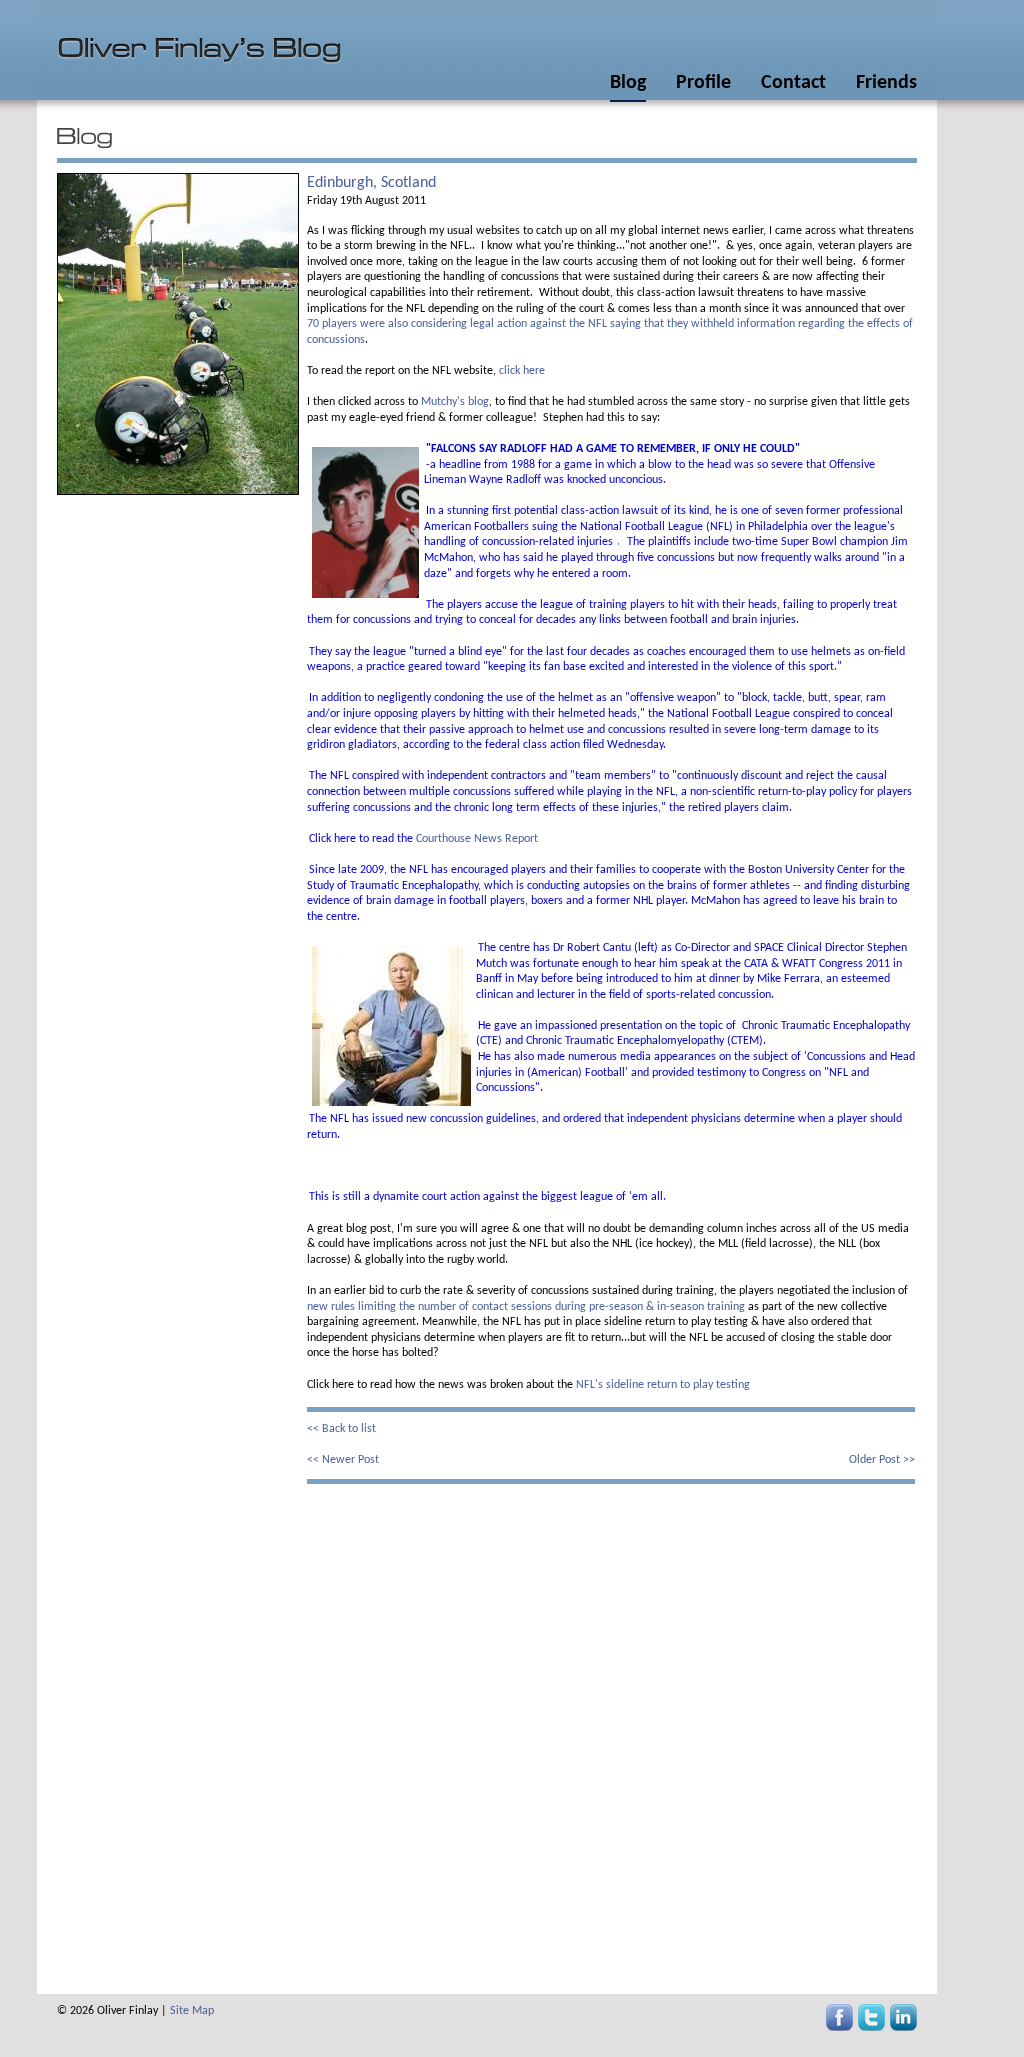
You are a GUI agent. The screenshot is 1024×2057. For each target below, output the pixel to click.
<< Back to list (341, 1429)
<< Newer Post (343, 1460)
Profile (703, 83)
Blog (628, 83)
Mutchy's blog (453, 402)
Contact (793, 83)
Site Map (192, 2011)
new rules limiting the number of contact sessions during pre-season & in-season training (526, 1307)
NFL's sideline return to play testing (663, 1385)
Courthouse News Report (477, 839)
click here (522, 371)
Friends (886, 83)
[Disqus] (611, 1734)
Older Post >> (882, 1460)
